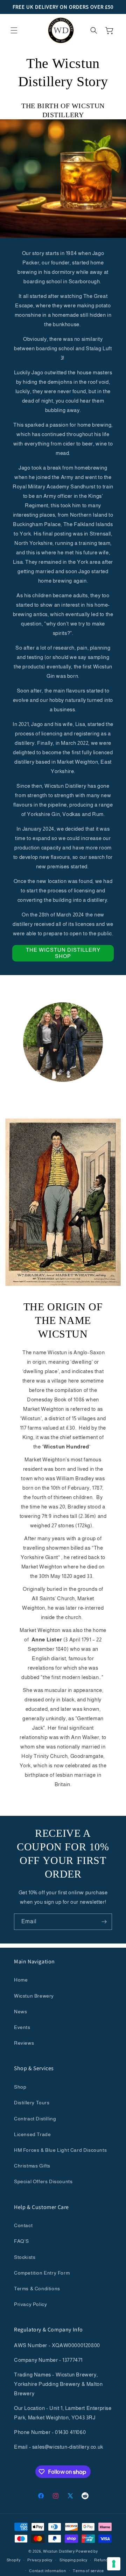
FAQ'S (22, 2241)
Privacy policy (40, 2560)
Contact (23, 2225)
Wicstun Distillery (59, 2551)
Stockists (25, 2257)
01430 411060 (70, 2432)
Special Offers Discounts (43, 2181)
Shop (20, 2087)
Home (21, 1980)
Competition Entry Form (42, 2273)
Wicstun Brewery (34, 1996)
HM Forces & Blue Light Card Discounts (60, 2150)
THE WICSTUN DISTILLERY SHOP (63, 953)
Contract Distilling (35, 2119)
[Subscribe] (104, 1922)
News (20, 2012)
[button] (14, 30)
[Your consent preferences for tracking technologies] (114, 2564)
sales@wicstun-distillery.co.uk (68, 2447)
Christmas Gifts (32, 2166)
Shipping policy (73, 2560)
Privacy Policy (30, 2304)
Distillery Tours (32, 2103)
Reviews (24, 2043)
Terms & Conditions (37, 2289)
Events (22, 2027)
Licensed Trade (32, 2134)
